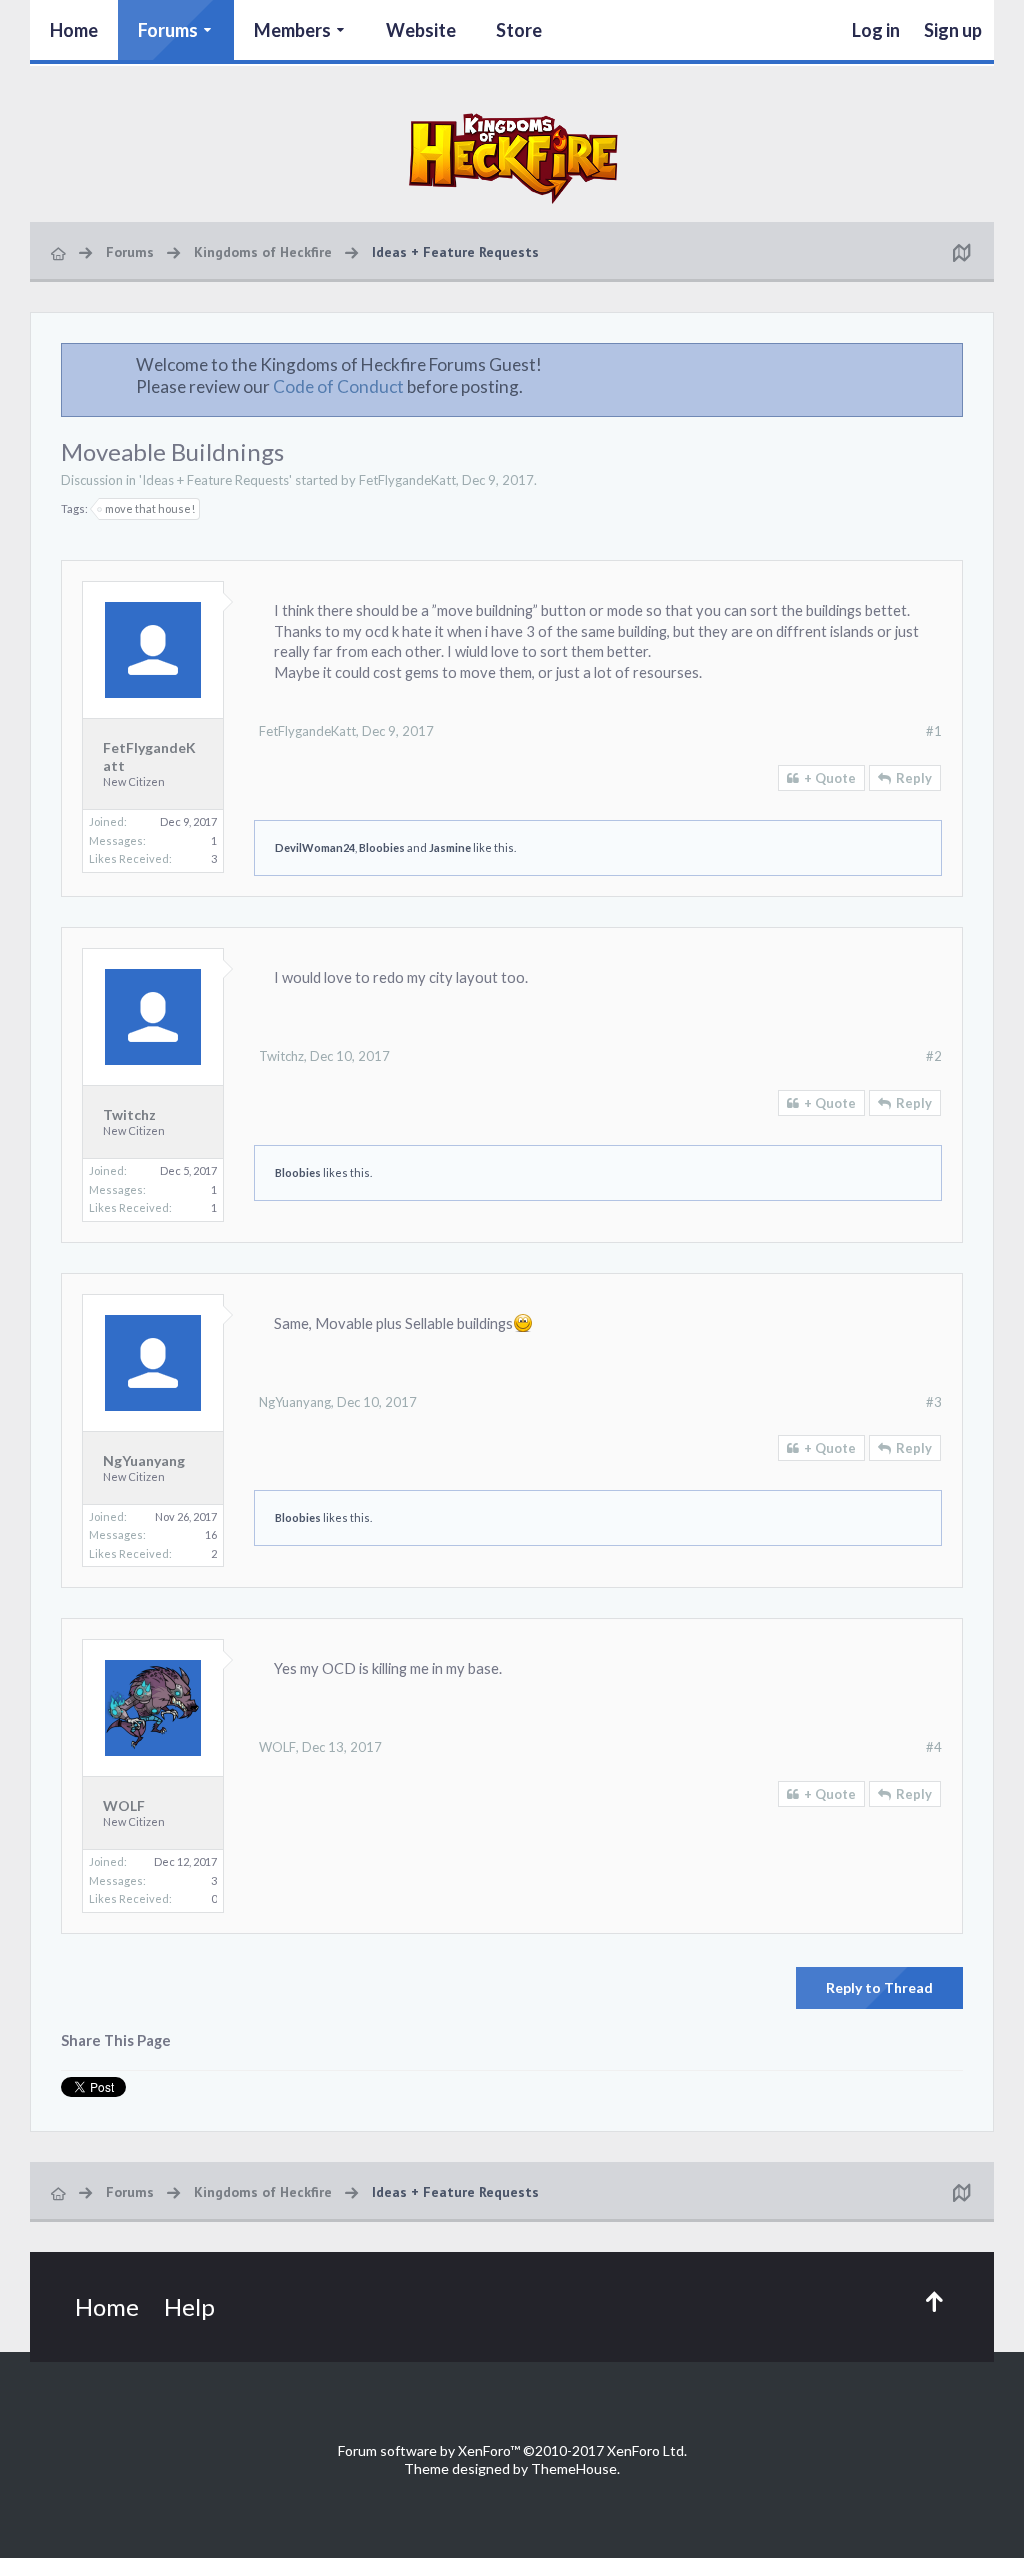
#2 (934, 1056)
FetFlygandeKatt (407, 480)
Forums (168, 30)
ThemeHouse (574, 2468)
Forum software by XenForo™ (512, 2450)
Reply (914, 778)
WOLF (124, 1805)
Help (189, 2306)
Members (292, 30)
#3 (934, 1402)
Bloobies (382, 847)
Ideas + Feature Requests (215, 480)
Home (74, 30)
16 (211, 1534)
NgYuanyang (144, 1460)
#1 (934, 731)
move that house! (150, 508)
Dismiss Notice (949, 364)
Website (421, 30)
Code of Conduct (338, 386)
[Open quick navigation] (961, 252)
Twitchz (129, 1114)
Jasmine (450, 847)
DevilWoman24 (315, 847)
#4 (934, 1747)
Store (519, 30)
